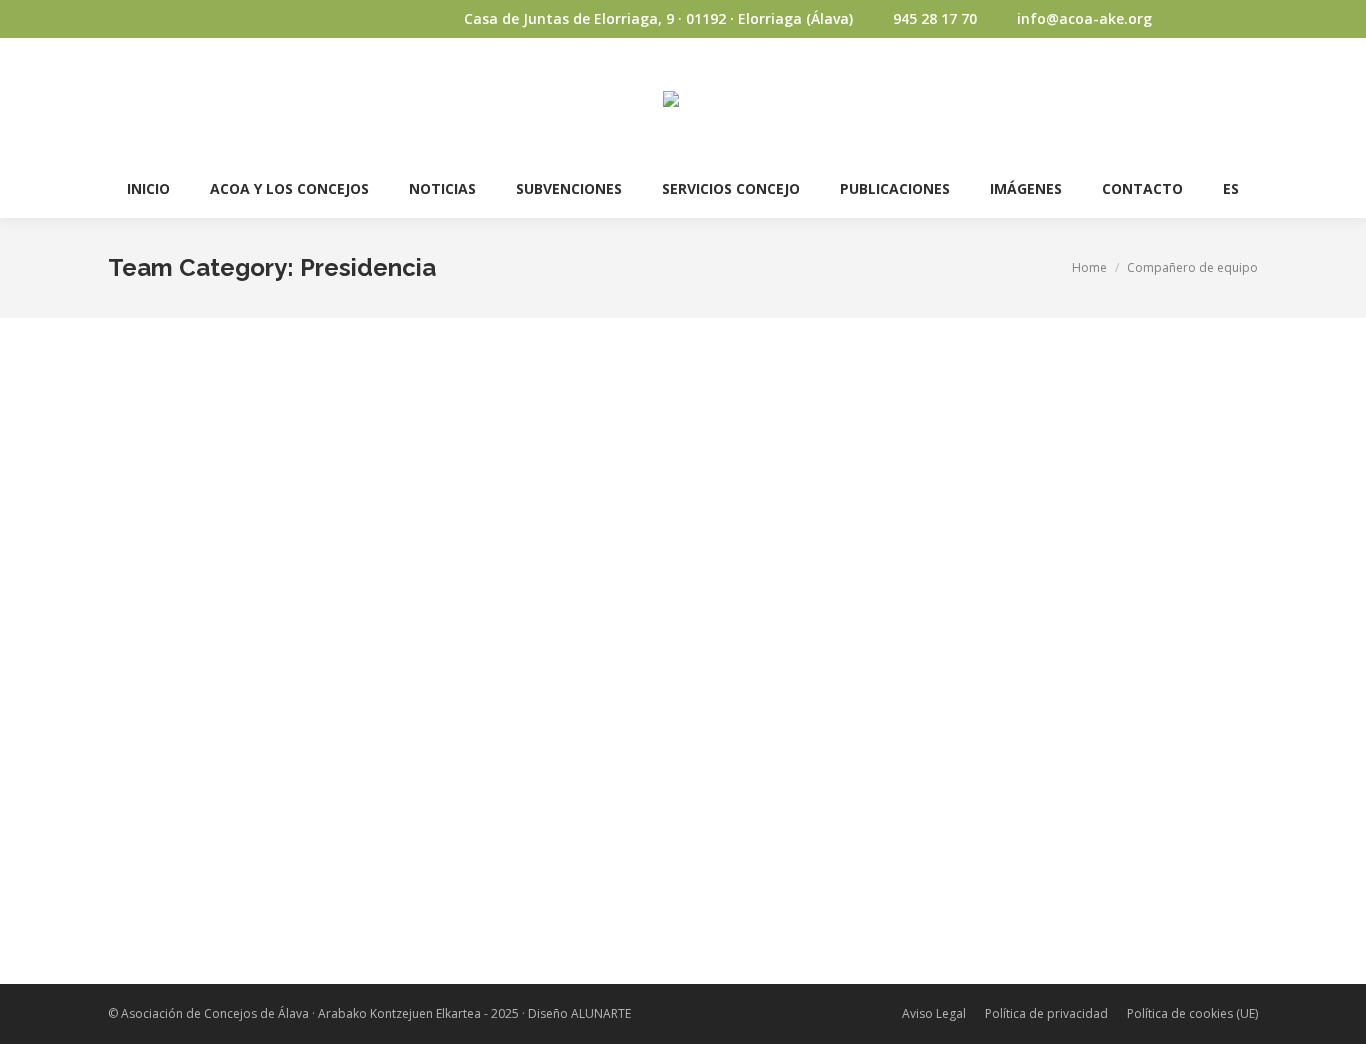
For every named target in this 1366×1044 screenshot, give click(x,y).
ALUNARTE (601, 1013)
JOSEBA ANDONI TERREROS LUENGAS (261, 615)
